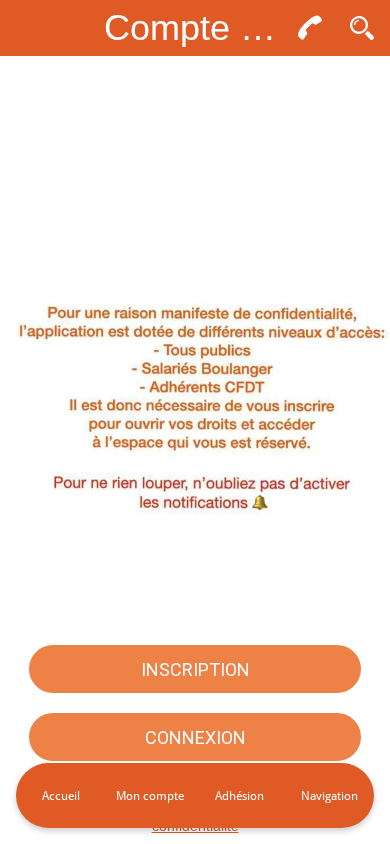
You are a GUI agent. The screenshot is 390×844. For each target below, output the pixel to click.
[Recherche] (362, 28)
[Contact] (310, 28)
